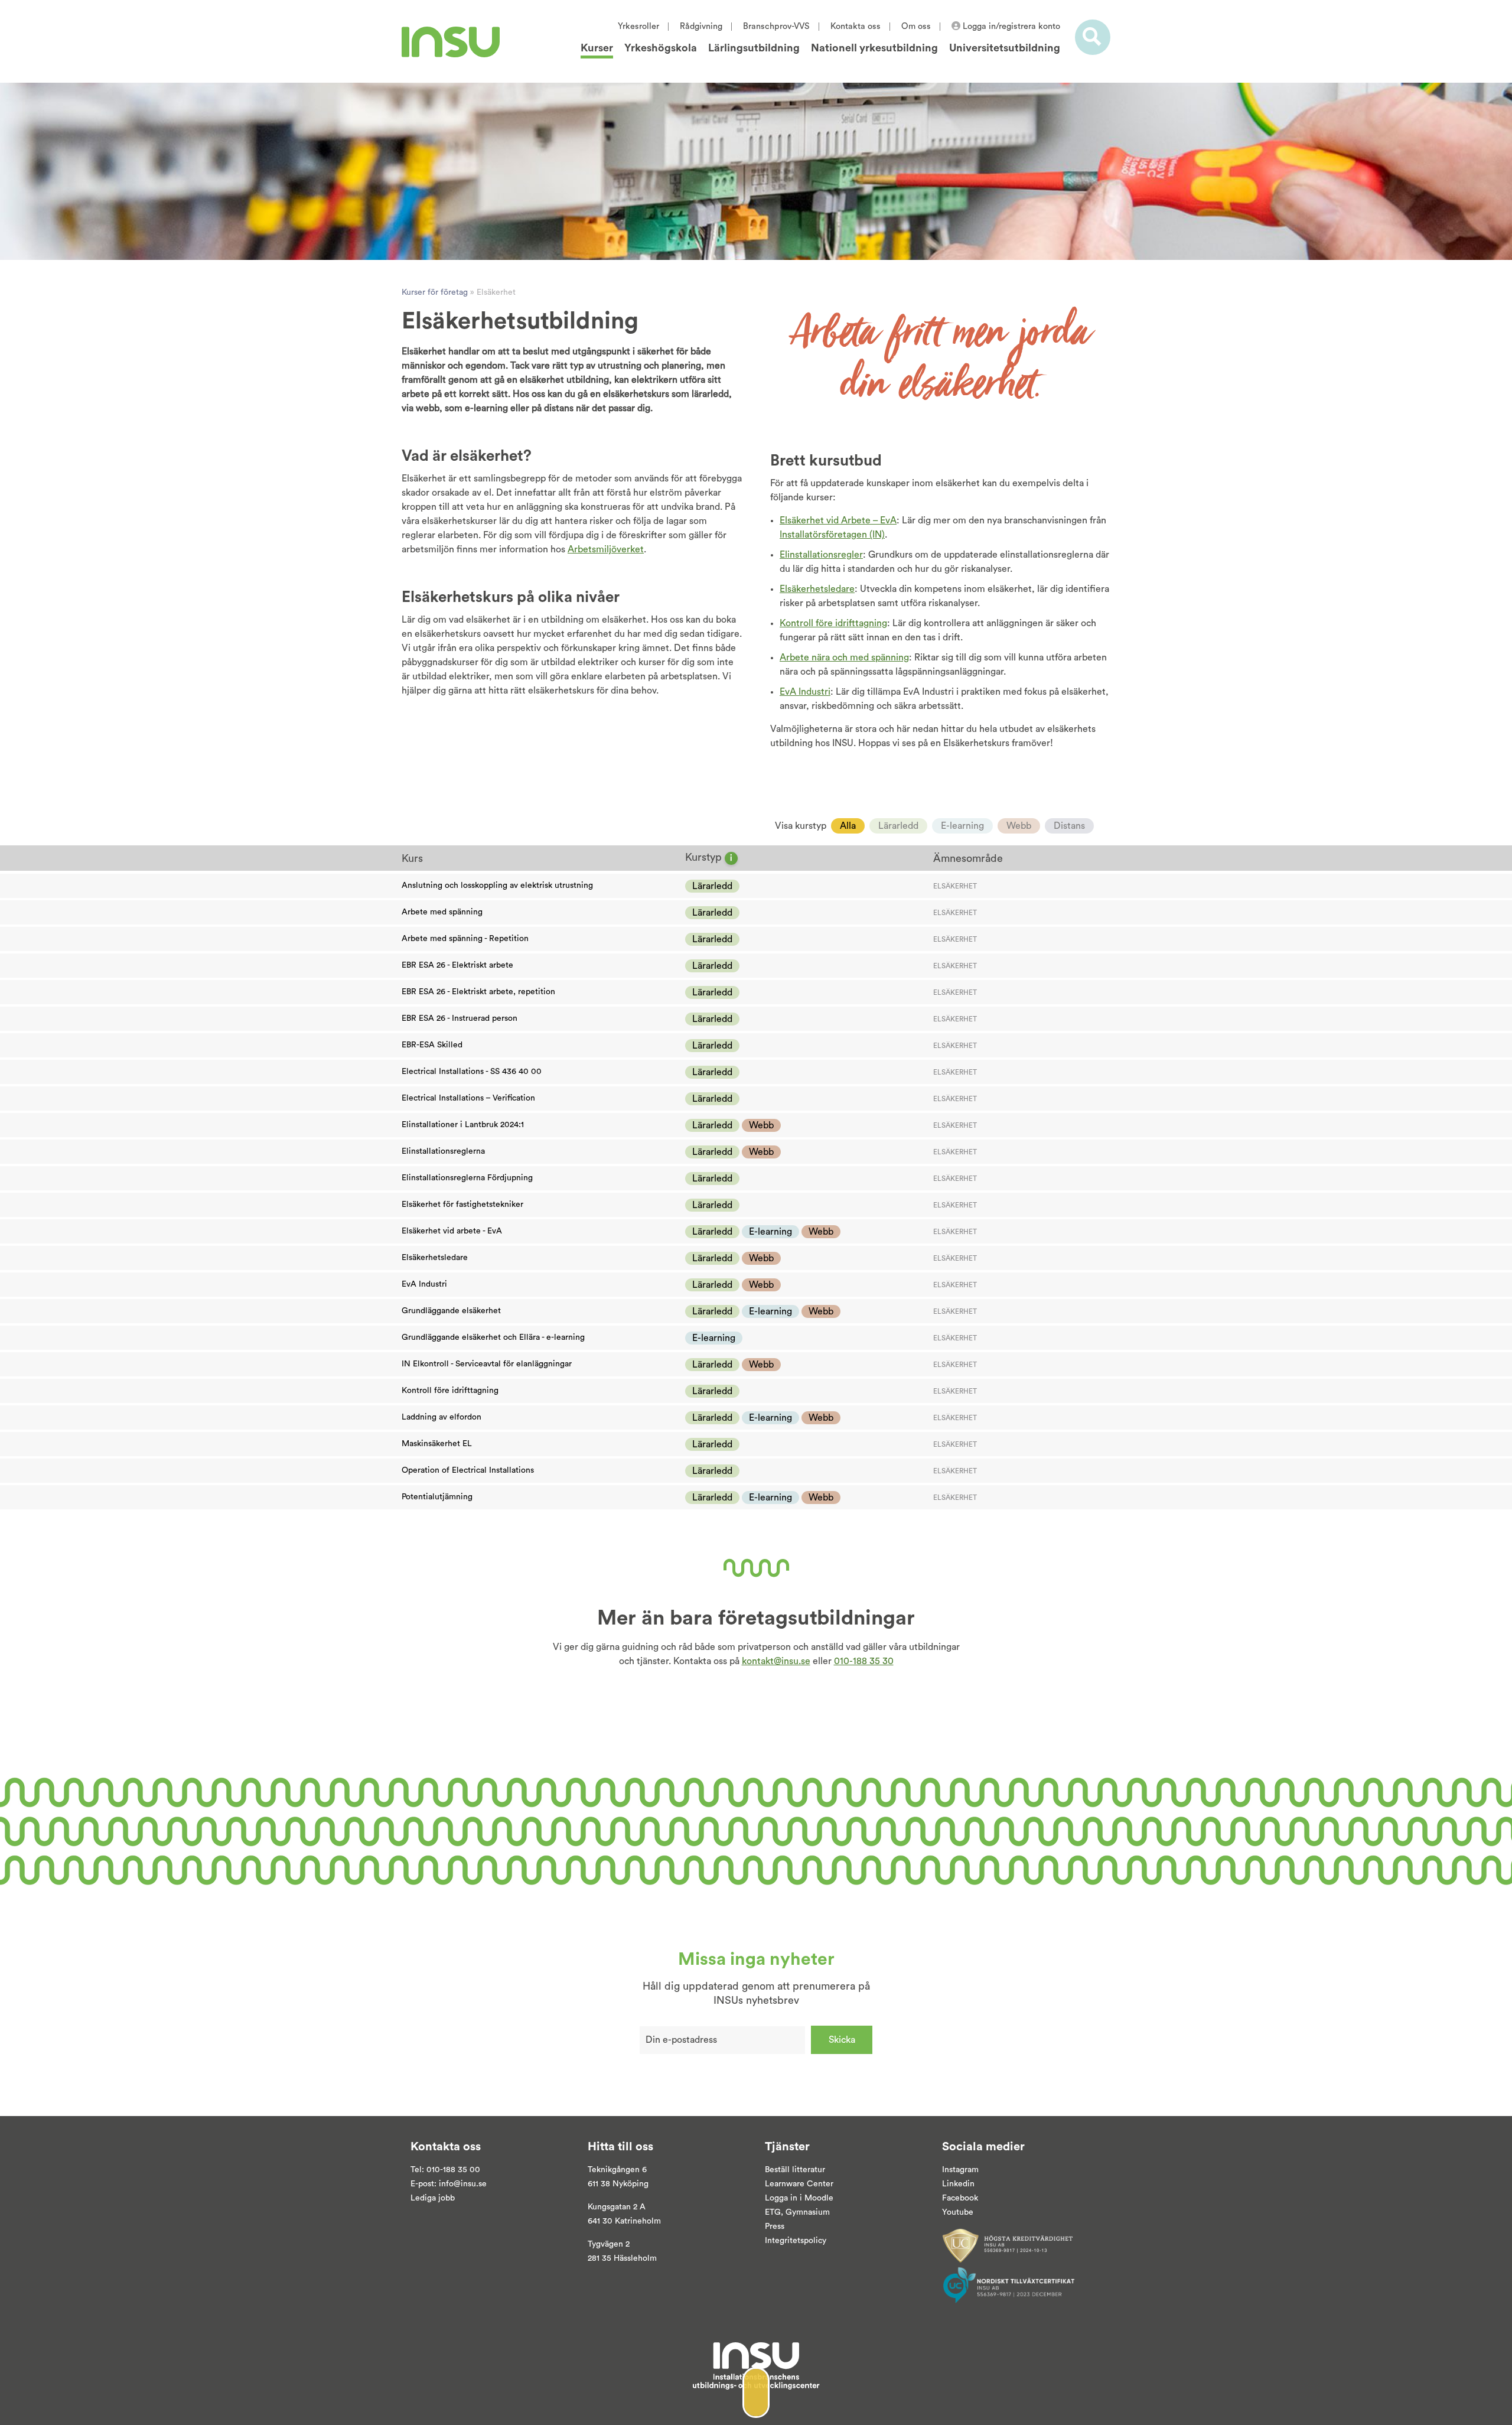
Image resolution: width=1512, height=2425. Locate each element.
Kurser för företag (435, 292)
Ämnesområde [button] (968, 858)
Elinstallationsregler (821, 555)
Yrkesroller (638, 26)
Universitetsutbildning (1005, 48)
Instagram (960, 2170)
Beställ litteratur (795, 2170)
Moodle (818, 2198)
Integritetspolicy (796, 2241)
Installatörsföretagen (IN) (832, 535)
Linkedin (958, 2184)
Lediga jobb (433, 2198)
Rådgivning (701, 26)
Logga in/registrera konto (1010, 26)
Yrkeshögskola (661, 48)
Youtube (958, 2212)
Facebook (960, 2198)
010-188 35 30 (864, 1661)
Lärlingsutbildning (754, 48)
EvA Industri (805, 692)
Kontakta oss (856, 26)
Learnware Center (799, 2184)
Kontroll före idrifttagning (833, 623)
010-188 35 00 (453, 2170)
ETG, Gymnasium (797, 2212)
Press (775, 2227)
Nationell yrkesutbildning (874, 48)
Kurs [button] (412, 858)
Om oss (916, 26)
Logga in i (783, 2198)
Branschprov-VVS (776, 26)
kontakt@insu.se (776, 1661)
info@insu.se (463, 2184)
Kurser (597, 48)
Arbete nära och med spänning (844, 657)
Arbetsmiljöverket (606, 549)
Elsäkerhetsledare (817, 589)
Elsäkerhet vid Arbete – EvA (838, 520)
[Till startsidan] (451, 42)
